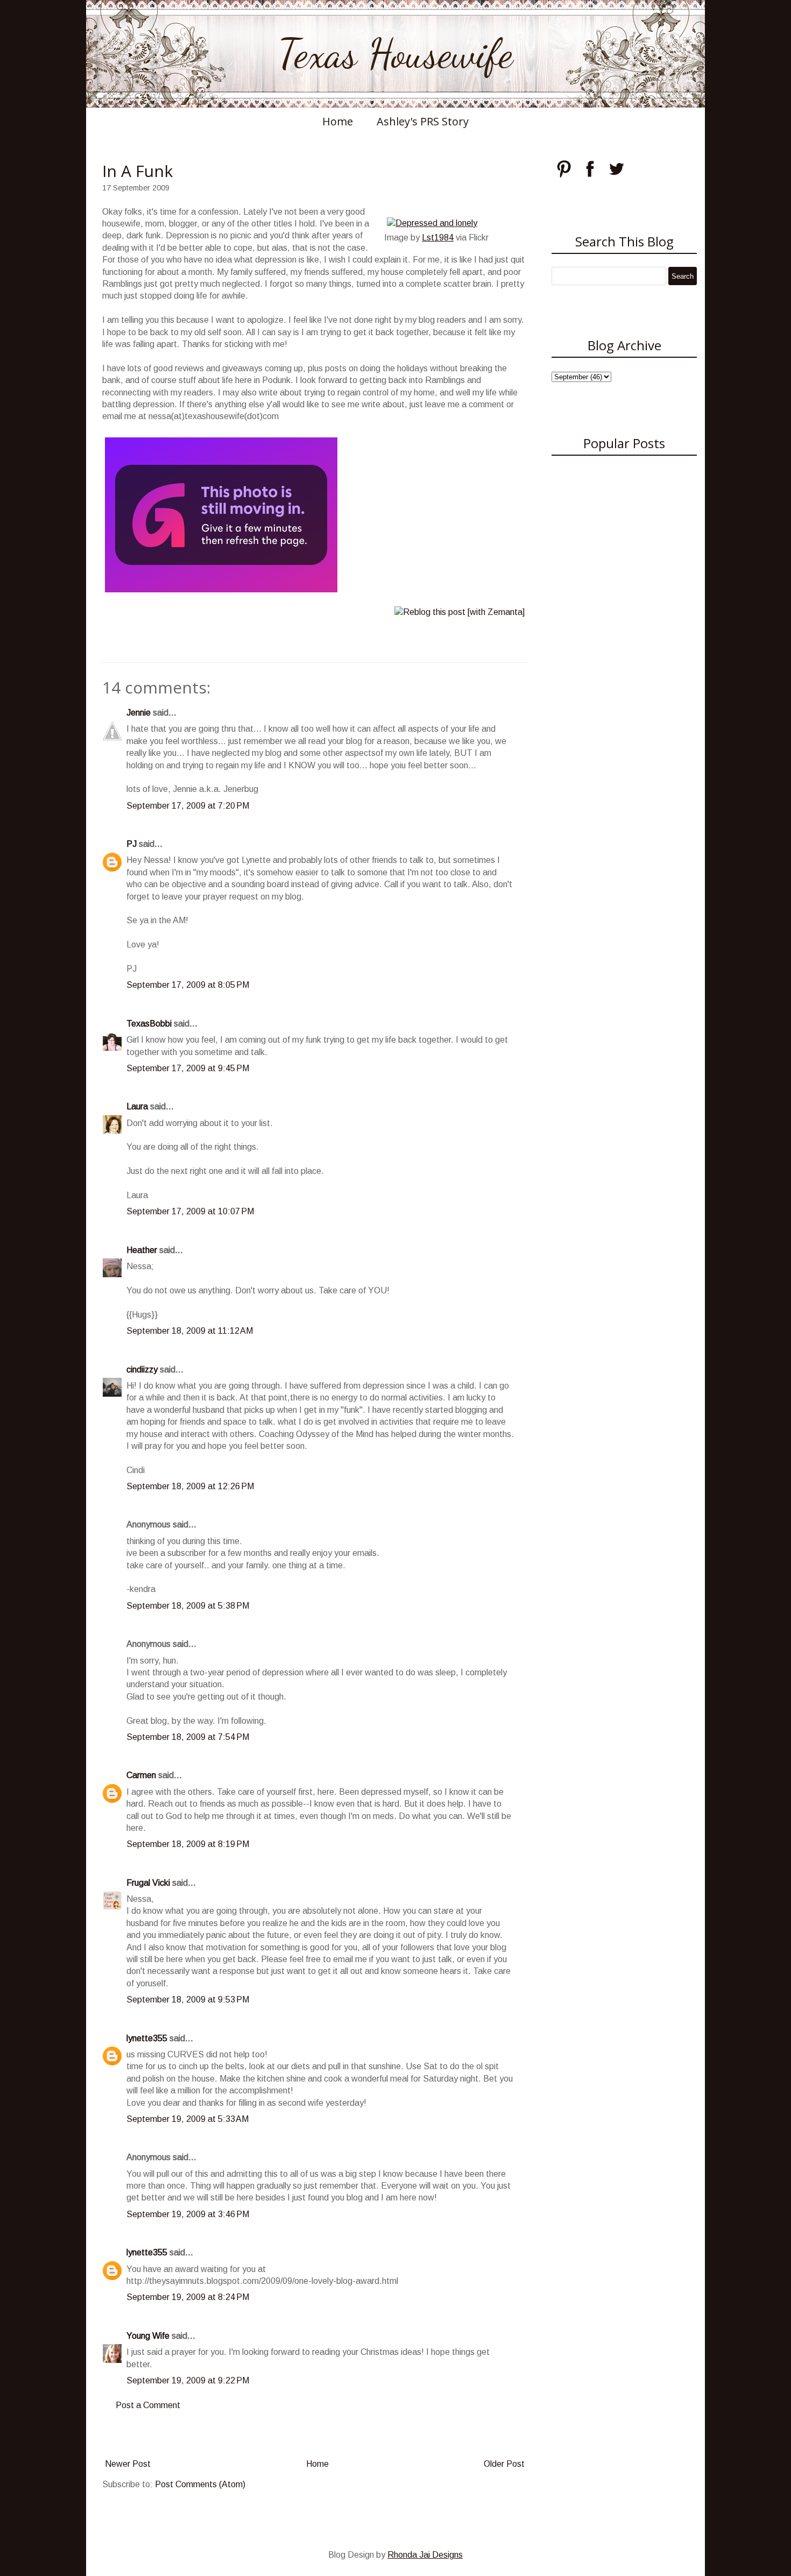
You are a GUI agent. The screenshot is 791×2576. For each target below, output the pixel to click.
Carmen (141, 1775)
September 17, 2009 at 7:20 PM (188, 806)
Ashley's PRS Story (423, 121)
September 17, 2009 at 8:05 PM (188, 985)
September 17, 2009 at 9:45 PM (188, 1068)
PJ (132, 844)
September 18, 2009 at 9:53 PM (188, 2000)
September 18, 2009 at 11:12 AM (190, 1331)
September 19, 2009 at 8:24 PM (188, 2297)
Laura (137, 1106)
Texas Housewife (395, 54)
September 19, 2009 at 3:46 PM (188, 2214)
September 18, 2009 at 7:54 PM (188, 1737)
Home (338, 121)
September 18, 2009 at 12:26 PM (190, 1486)
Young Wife (148, 2336)
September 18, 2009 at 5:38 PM (188, 1606)
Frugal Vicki (148, 1883)
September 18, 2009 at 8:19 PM (188, 1844)
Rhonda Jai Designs (425, 2555)
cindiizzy (142, 1370)
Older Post (504, 2464)
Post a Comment (148, 2405)
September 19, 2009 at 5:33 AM (188, 2119)
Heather (142, 1250)
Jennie (139, 713)
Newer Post (128, 2464)
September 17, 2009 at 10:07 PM (190, 1211)
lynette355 (147, 2038)
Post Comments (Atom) (200, 2484)
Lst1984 (438, 238)
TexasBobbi (149, 1024)
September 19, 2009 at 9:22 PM (188, 2380)
